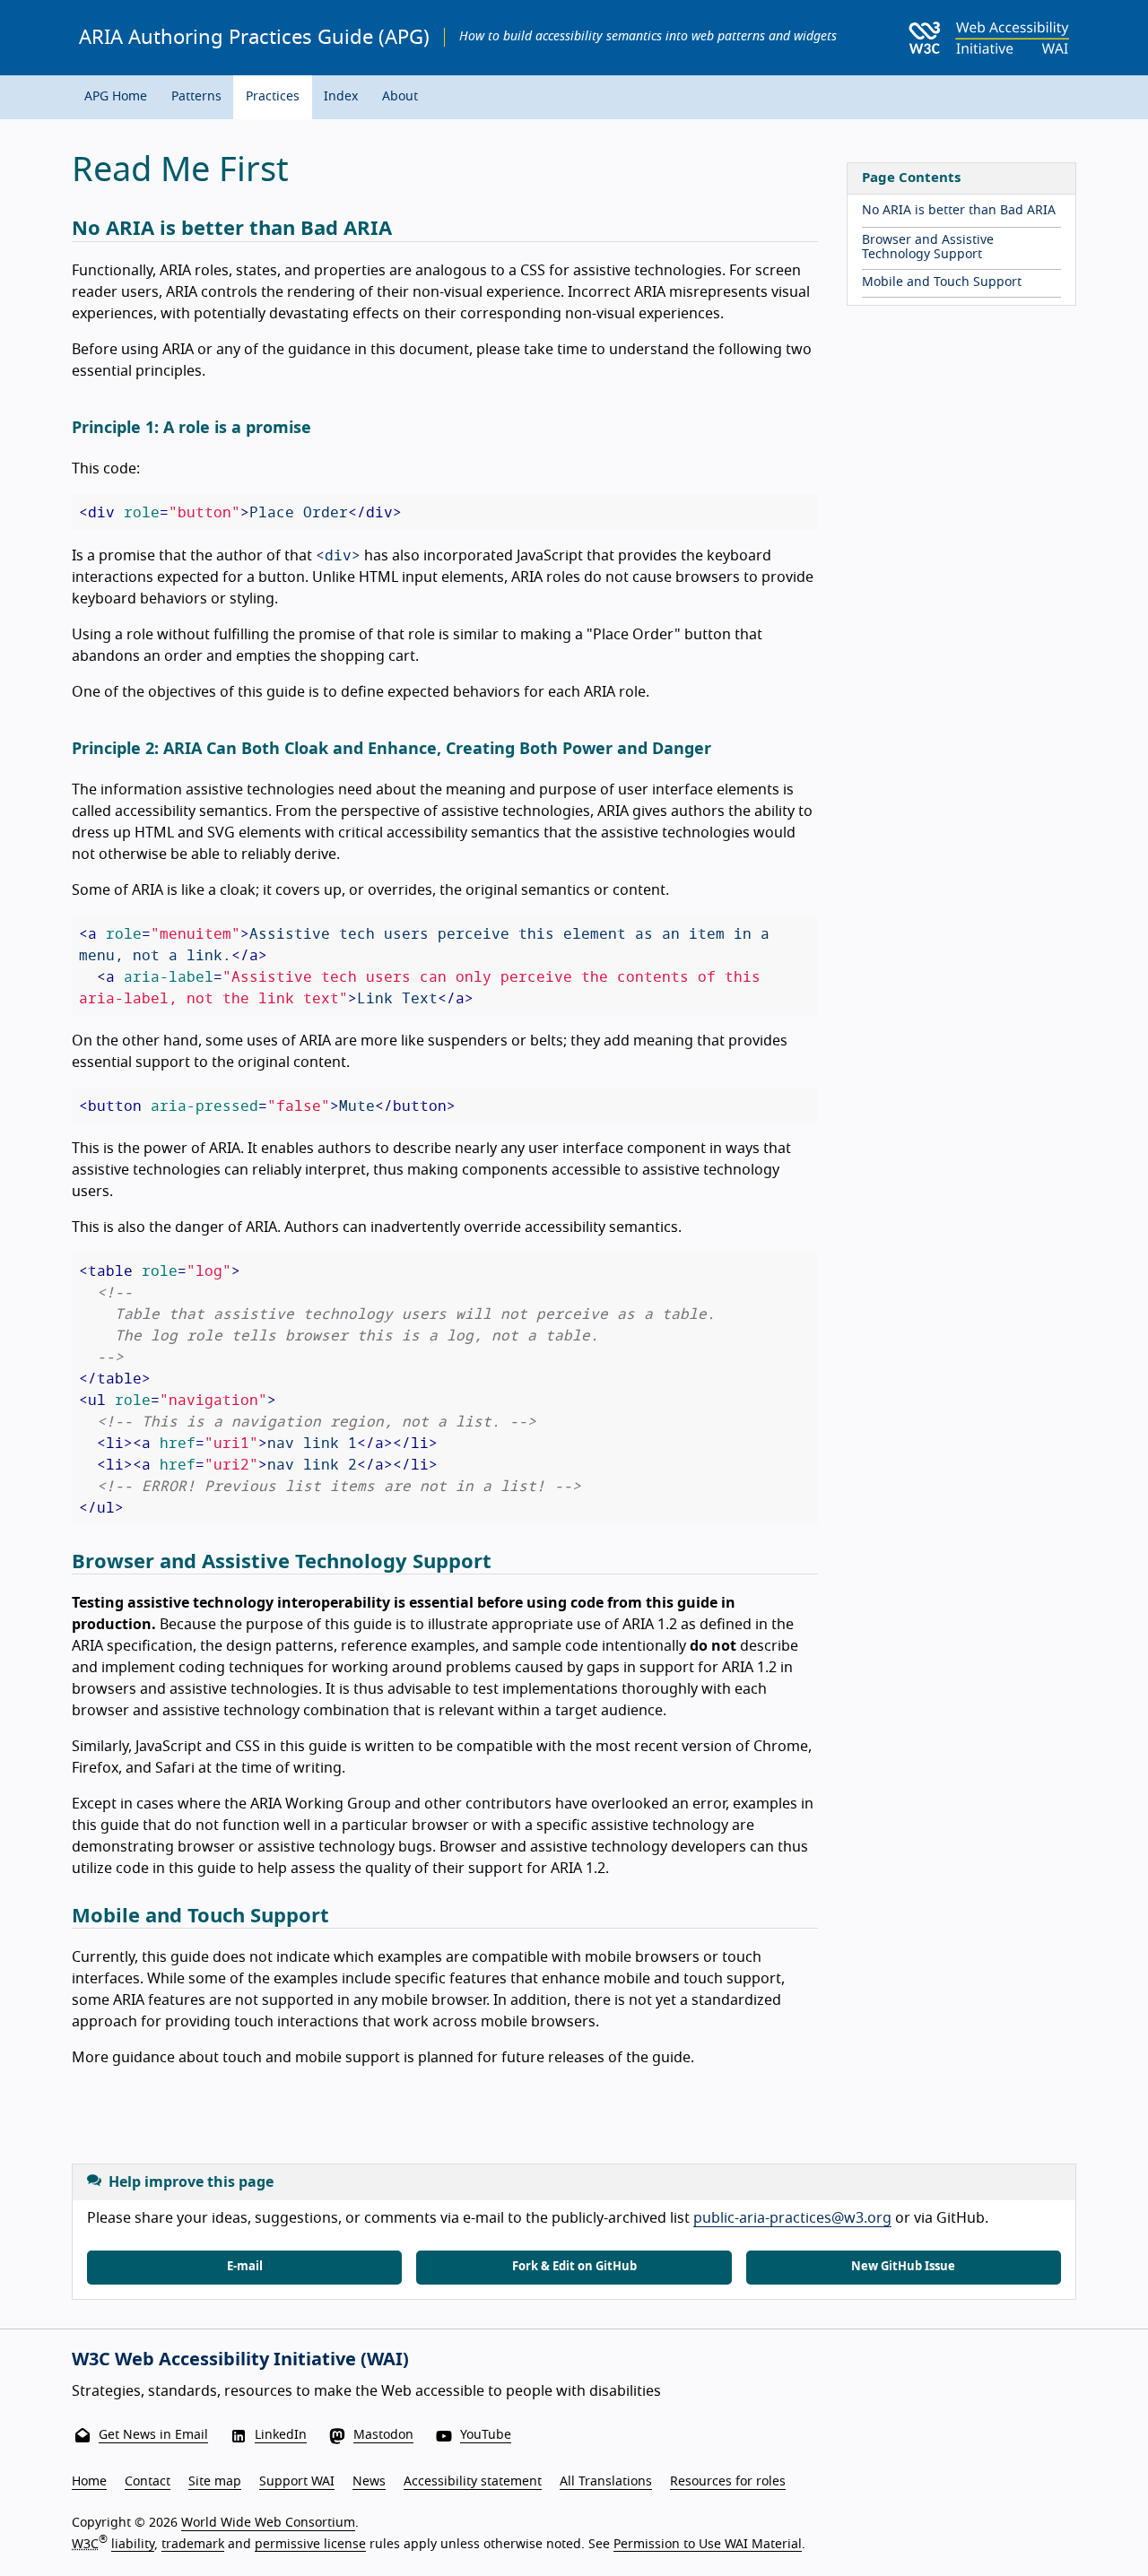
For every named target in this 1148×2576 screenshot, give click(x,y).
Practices (273, 97)
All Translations (606, 2482)
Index (341, 97)
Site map (215, 2482)
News (369, 2482)
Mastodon (383, 2435)
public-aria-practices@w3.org (792, 2218)
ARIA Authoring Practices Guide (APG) (254, 38)
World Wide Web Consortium (268, 2523)
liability (133, 2544)
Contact (148, 2482)
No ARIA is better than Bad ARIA (959, 211)
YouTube (486, 2435)
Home (89, 2482)
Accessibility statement (473, 2482)
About (400, 97)
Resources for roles (728, 2482)
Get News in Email (153, 2435)
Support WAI (297, 2482)
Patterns (196, 97)
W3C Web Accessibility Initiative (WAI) (240, 2360)
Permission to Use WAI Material (708, 2544)
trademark (193, 2544)
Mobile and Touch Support (942, 282)
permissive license (310, 2544)
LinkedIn (281, 2435)
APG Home (116, 97)
